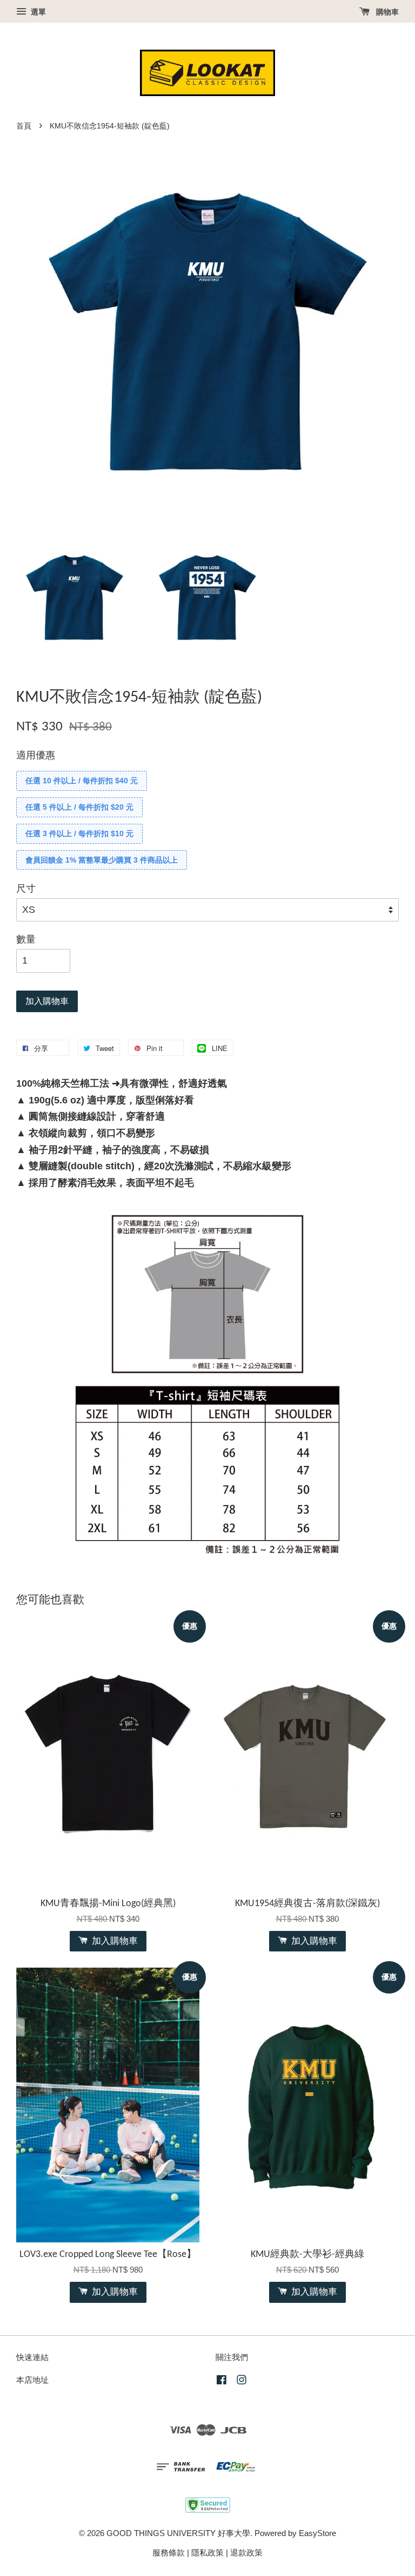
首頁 (24, 126)
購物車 (386, 12)
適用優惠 (36, 755)
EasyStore (317, 2533)
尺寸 (26, 889)
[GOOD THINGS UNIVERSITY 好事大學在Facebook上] (222, 2381)
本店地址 (32, 2380)
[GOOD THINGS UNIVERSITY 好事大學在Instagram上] (242, 2381)
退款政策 (246, 2553)
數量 (26, 939)
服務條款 (169, 2553)
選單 (37, 12)
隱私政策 (207, 2553)
